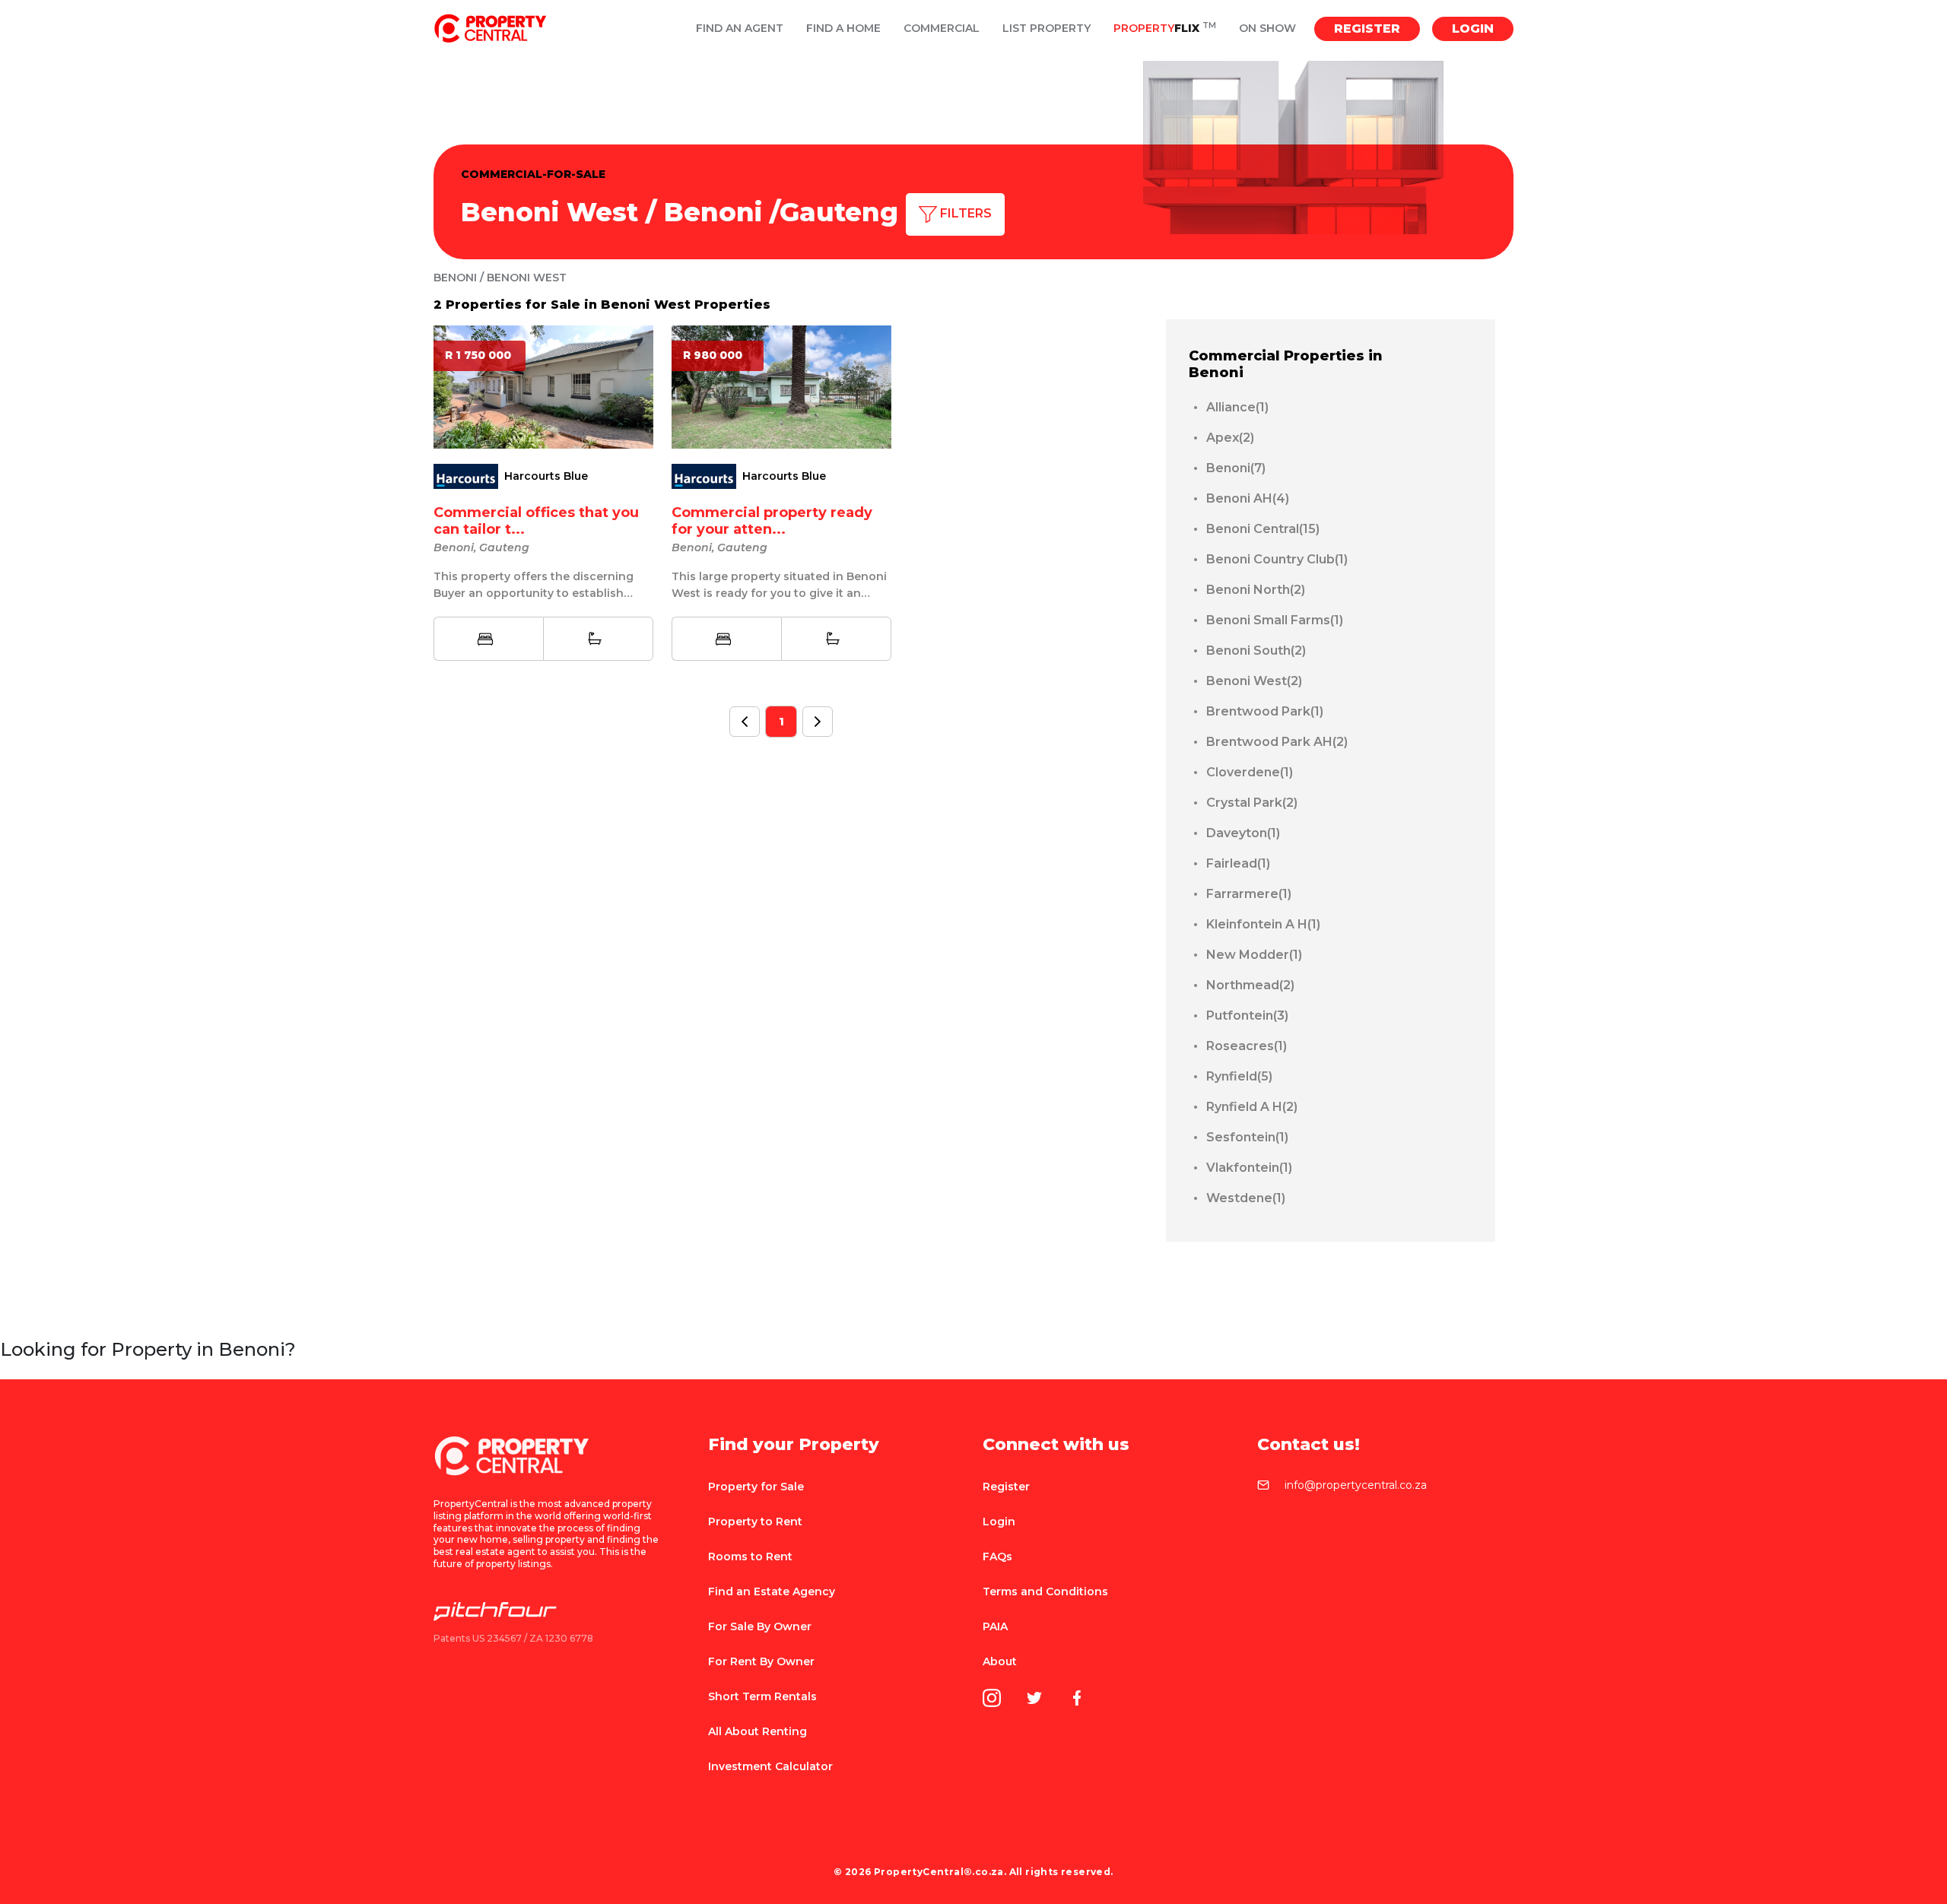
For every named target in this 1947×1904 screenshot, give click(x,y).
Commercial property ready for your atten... (772, 521)
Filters (964, 213)
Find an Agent (740, 29)
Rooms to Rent (750, 1557)
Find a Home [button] (843, 29)
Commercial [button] (942, 29)
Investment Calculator (770, 1766)
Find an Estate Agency (772, 1591)
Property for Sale (756, 1487)
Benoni (713, 212)
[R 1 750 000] (543, 386)
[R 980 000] (781, 386)
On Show (1267, 29)
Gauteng (839, 212)
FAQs (997, 1557)
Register (1367, 29)
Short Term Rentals (762, 1696)
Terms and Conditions (1045, 1591)
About (1000, 1661)
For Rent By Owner (761, 1661)
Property (1165, 29)
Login (1473, 29)
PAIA (995, 1626)
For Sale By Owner (760, 1626)
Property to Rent (755, 1522)
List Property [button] (1047, 29)
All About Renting (758, 1731)
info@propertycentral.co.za (1356, 1486)
